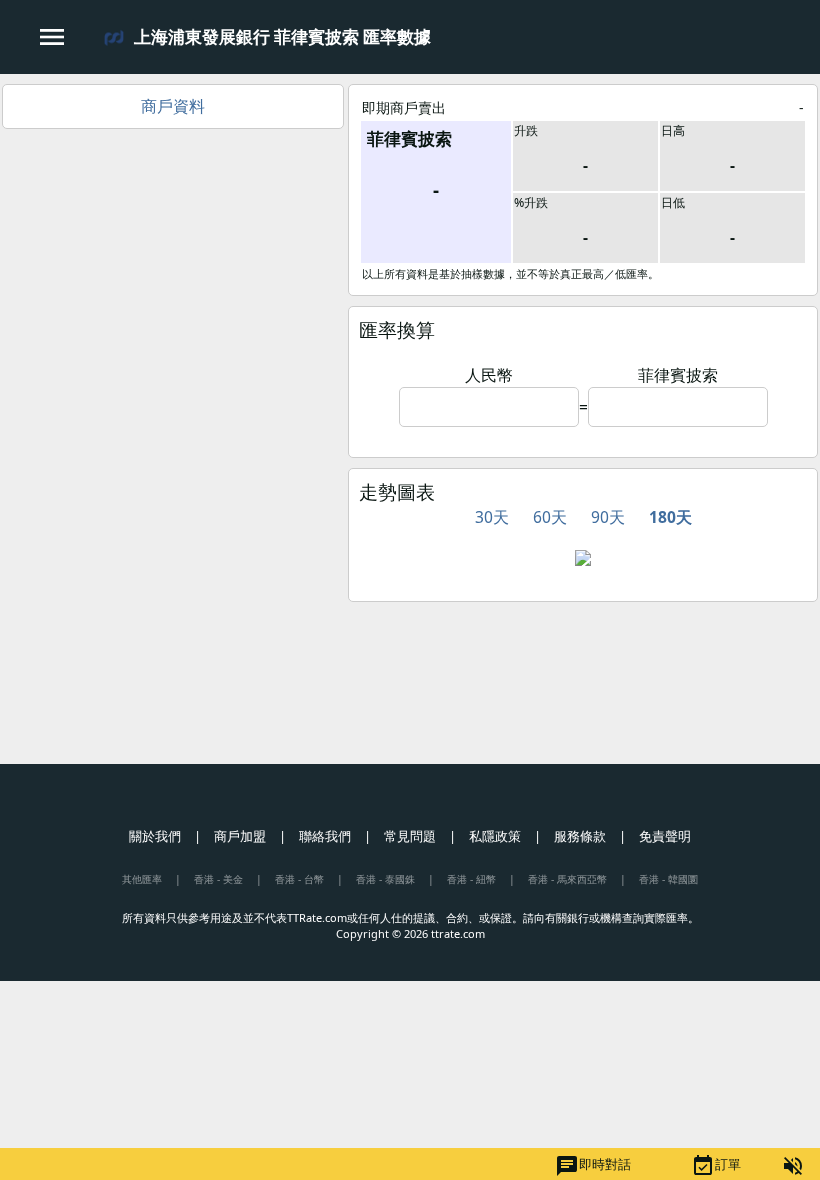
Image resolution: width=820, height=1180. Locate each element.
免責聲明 (665, 836)
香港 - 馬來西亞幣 (567, 879)
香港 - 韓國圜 (668, 879)
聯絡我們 (325, 836)
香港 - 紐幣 (471, 879)
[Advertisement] (173, 279)
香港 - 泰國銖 (385, 879)
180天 (670, 517)
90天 (608, 517)
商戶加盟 (240, 836)
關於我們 (155, 836)
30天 (492, 517)
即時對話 (593, 1166)
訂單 (716, 1166)
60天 (550, 517)
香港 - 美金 (218, 879)
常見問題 (410, 836)
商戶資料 (173, 106)
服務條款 (580, 836)
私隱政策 (495, 836)
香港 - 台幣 (299, 879)
